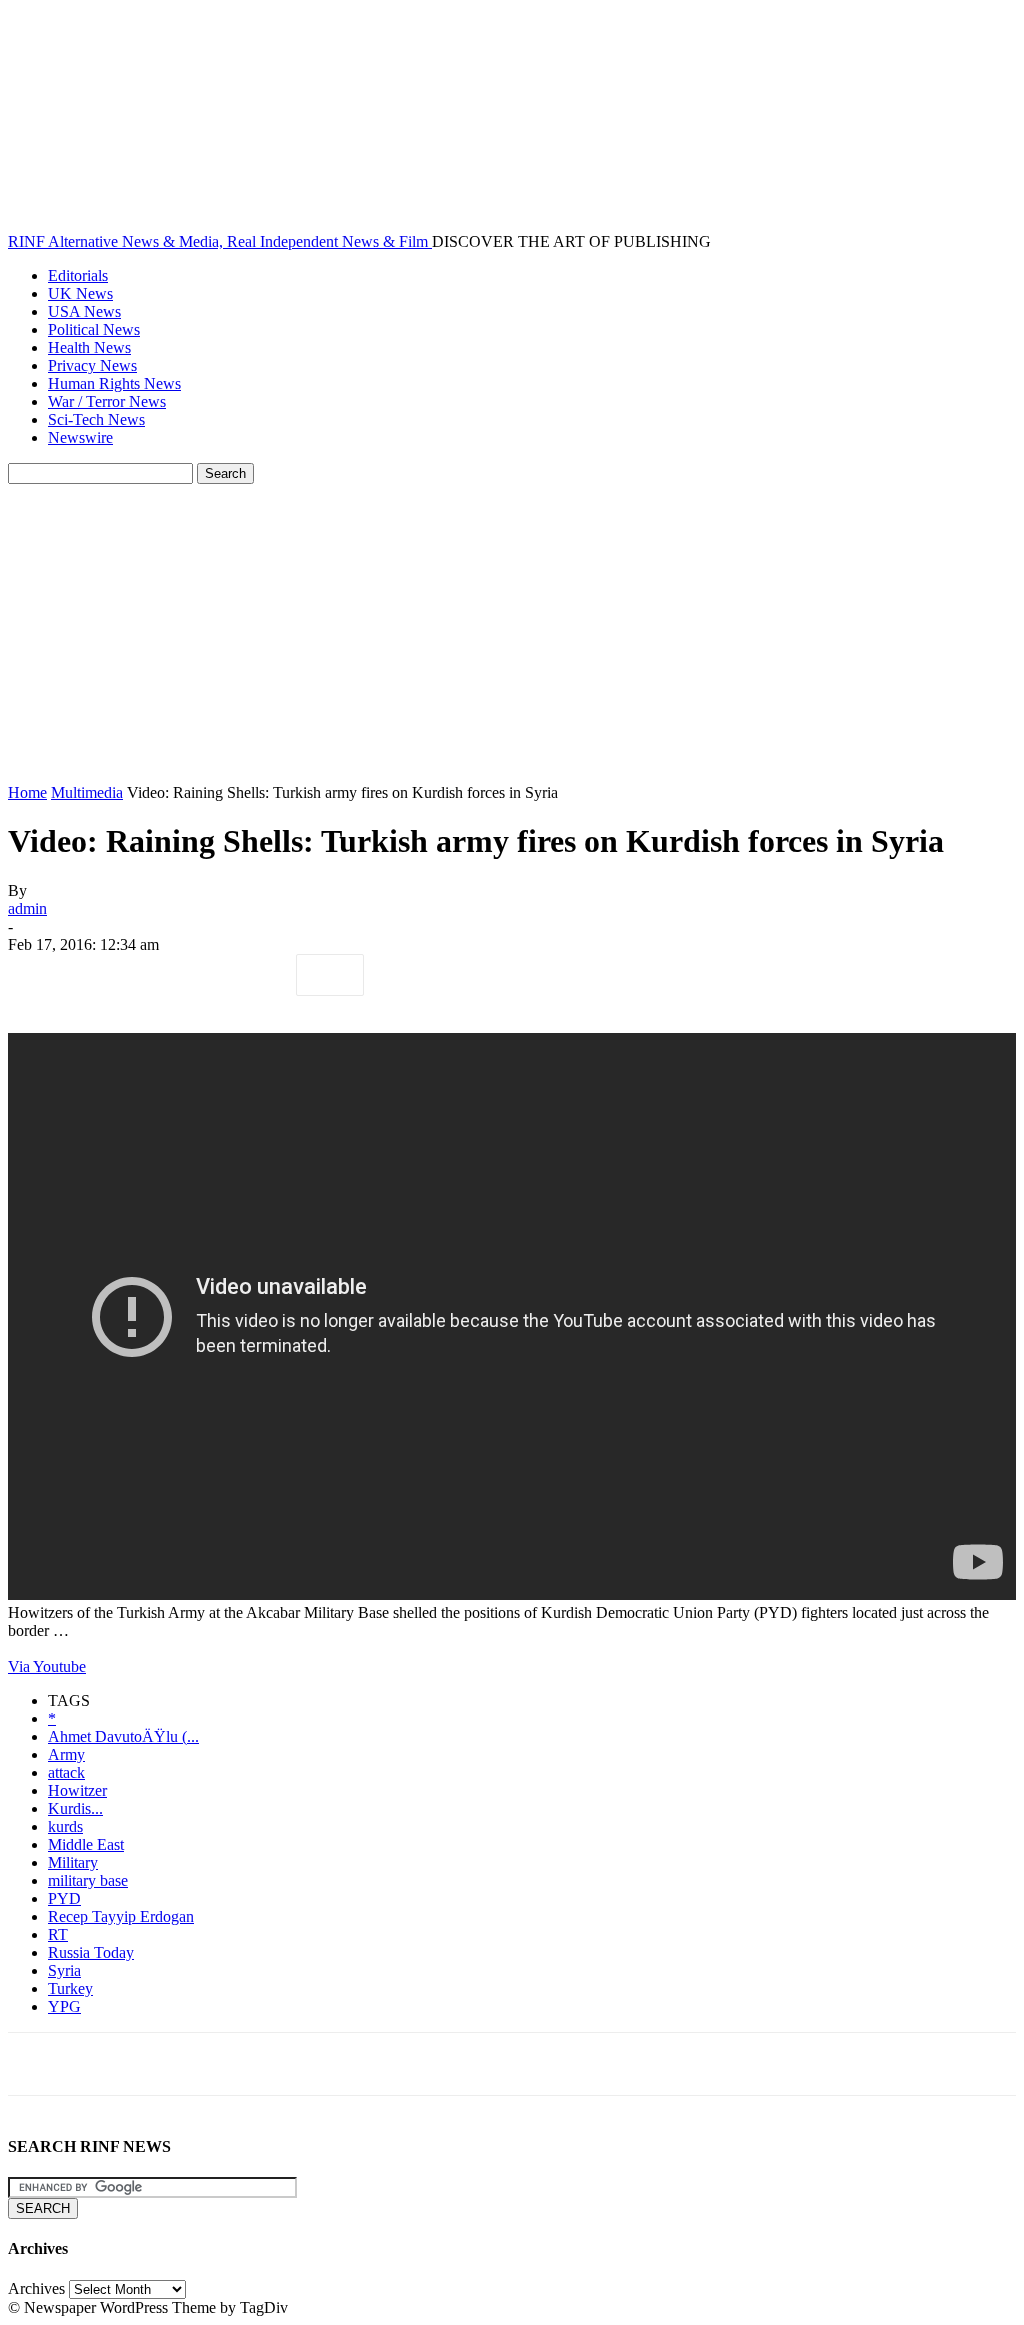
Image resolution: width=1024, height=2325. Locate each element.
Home (27, 792)
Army (66, 1754)
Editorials (78, 275)
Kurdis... (75, 1808)
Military (73, 1862)
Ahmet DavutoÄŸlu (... (123, 1736)
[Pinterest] (185, 975)
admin (27, 908)
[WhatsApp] (257, 975)
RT (58, 1934)
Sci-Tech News (96, 419)
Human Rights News (114, 383)
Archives (36, 2288)
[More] (330, 975)
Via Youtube (47, 1666)
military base (88, 1880)
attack (66, 1772)
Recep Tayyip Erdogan (121, 1916)
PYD (64, 1898)
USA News (84, 311)
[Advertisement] (512, 634)
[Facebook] (41, 975)
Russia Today (91, 1952)
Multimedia (87, 792)
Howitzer (77, 1790)
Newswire (80, 437)
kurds (65, 1826)
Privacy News (92, 365)
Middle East (86, 1844)
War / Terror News (107, 401)
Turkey (70, 1988)
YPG (64, 2006)
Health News (89, 347)
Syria (64, 1970)
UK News (80, 293)
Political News (94, 329)
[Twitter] (113, 975)
